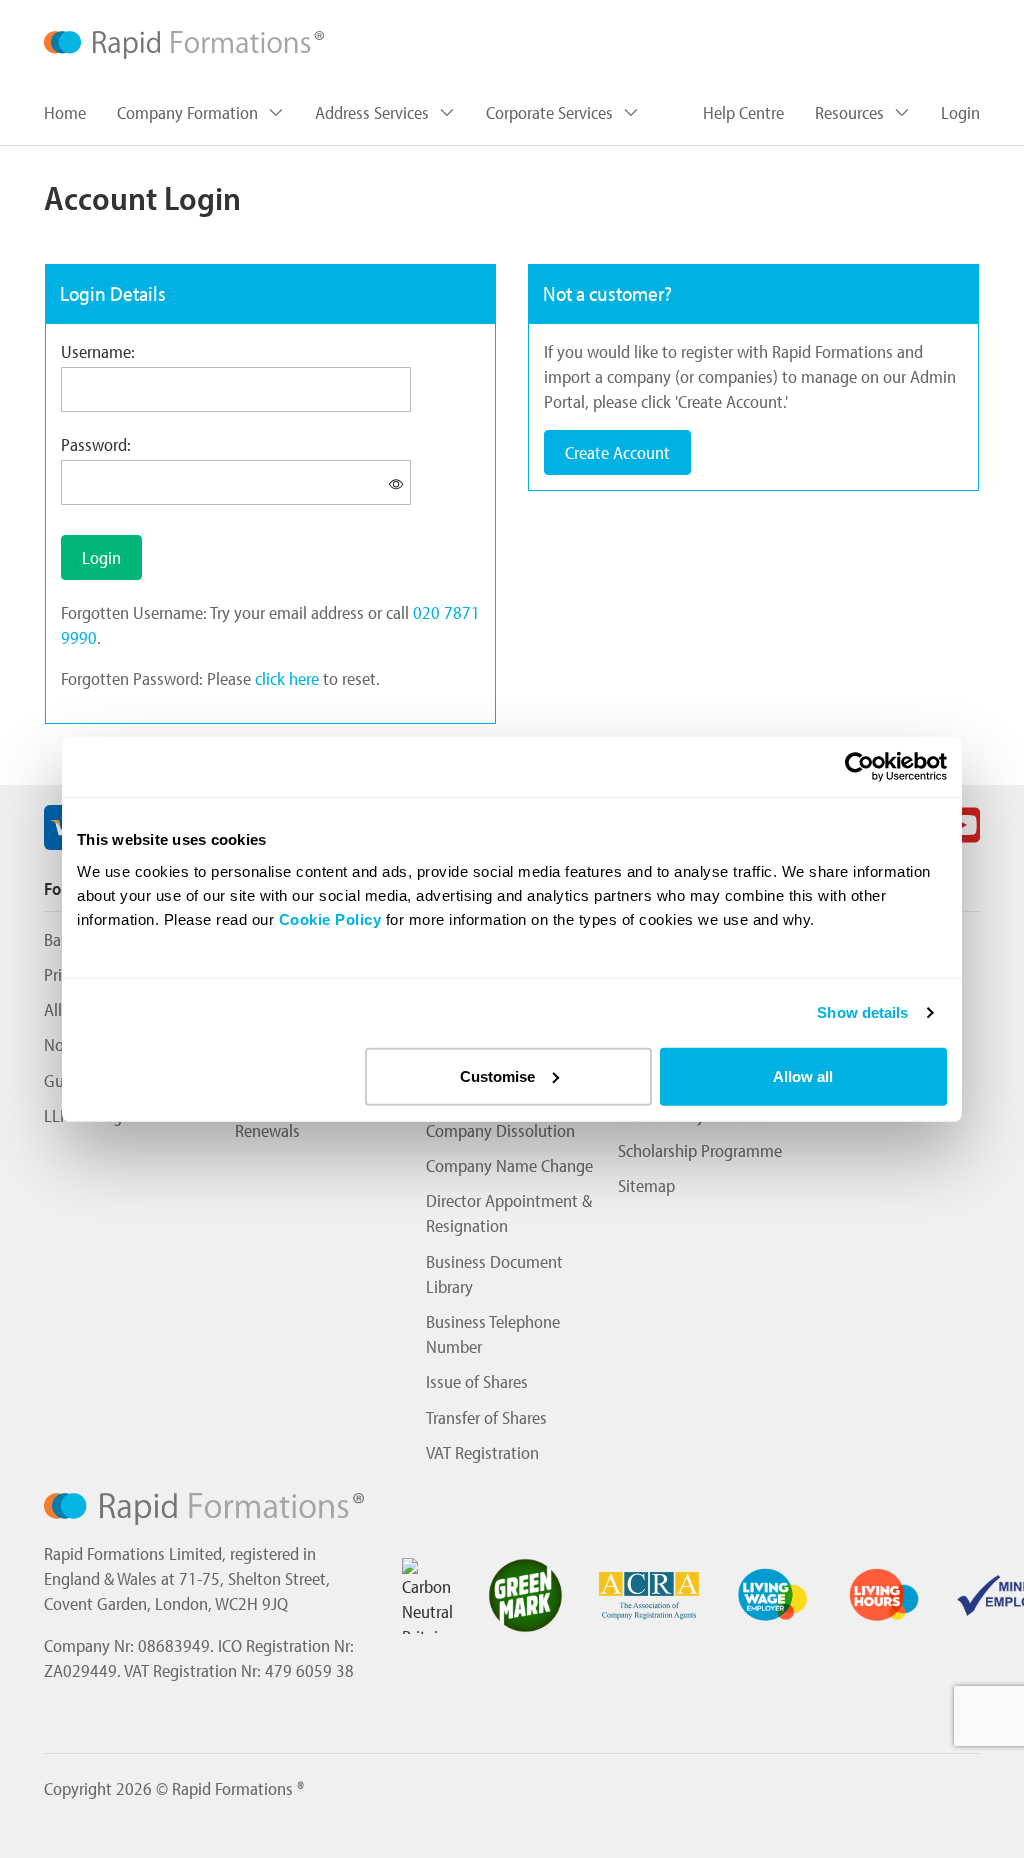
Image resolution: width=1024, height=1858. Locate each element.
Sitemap (646, 1185)
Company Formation (189, 112)
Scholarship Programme (700, 1150)
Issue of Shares (477, 1381)
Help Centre (743, 112)
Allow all (803, 1075)
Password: (96, 444)
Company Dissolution (500, 1130)
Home (65, 112)
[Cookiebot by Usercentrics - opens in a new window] (859, 767)
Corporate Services (551, 112)
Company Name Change (509, 1165)
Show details (862, 1012)
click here (287, 678)
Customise (497, 1075)
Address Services (374, 112)
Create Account (617, 452)
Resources (851, 112)
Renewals (267, 1130)
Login (960, 112)
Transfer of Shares (486, 1417)
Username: (98, 351)
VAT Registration (482, 1452)
